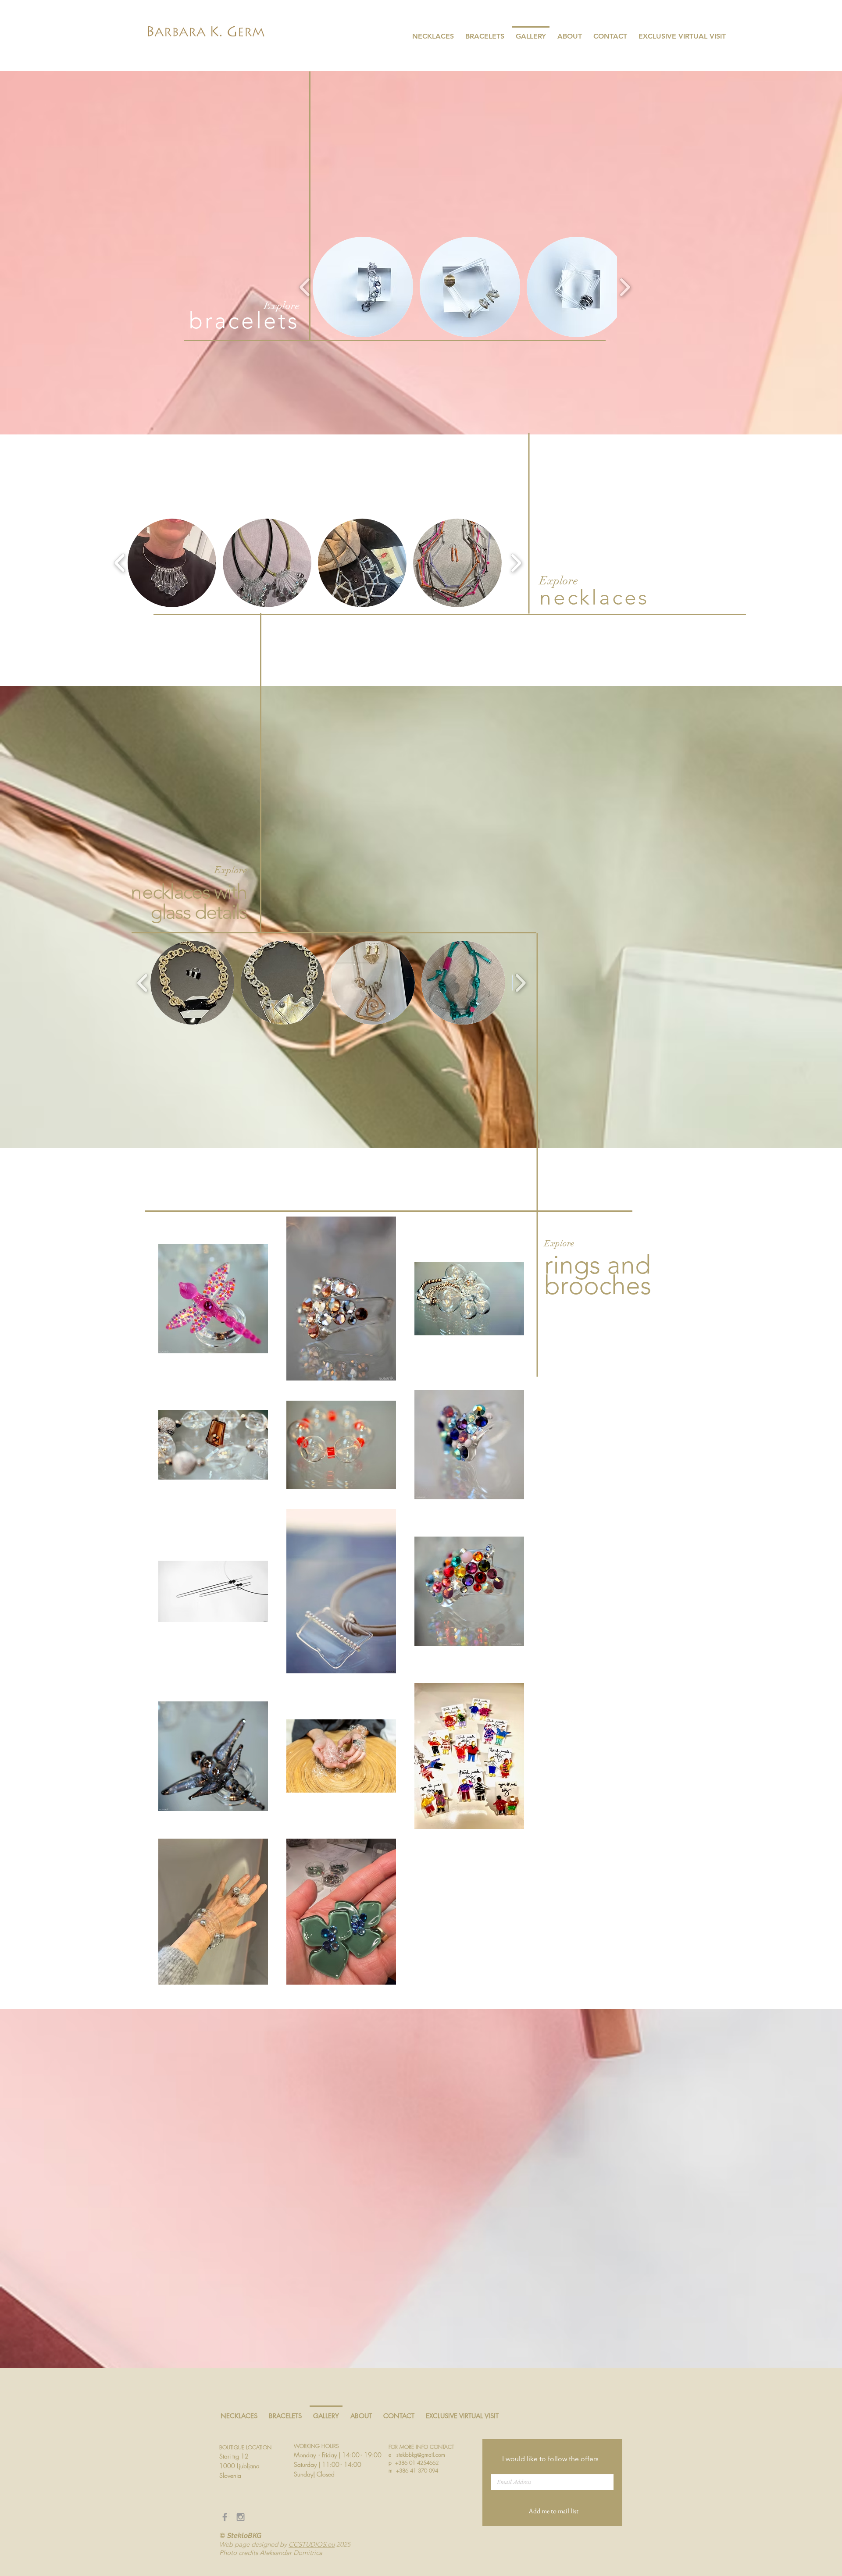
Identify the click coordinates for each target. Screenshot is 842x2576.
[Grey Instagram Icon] (241, 2517)
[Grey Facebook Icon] (225, 2517)
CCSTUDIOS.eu (312, 2544)
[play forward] (625, 287)
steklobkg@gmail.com (421, 2455)
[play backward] (305, 287)
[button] (363, 287)
